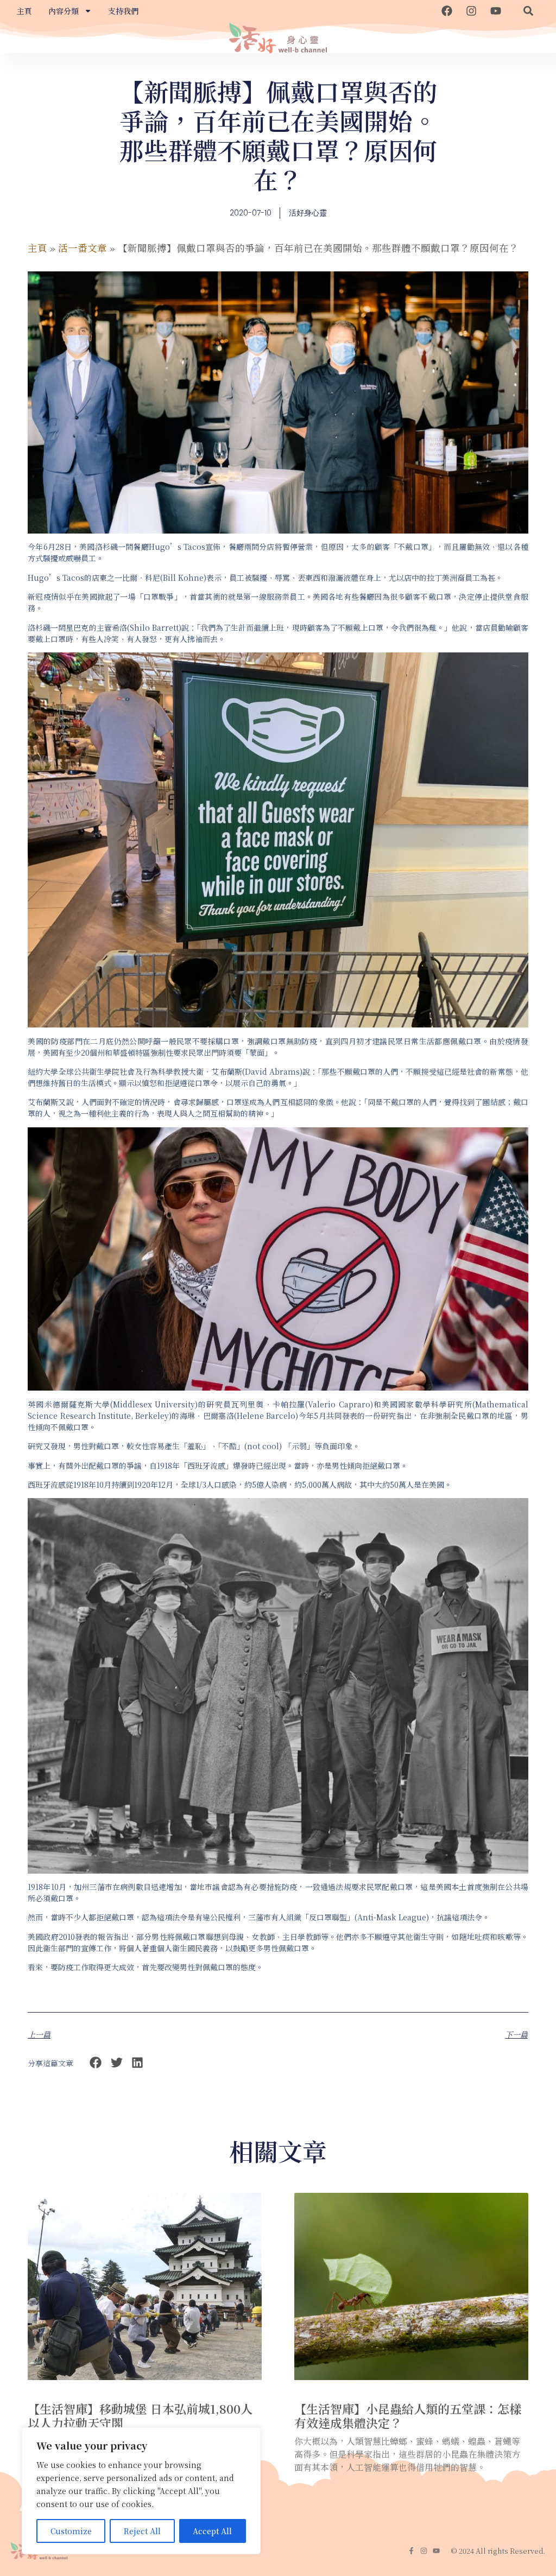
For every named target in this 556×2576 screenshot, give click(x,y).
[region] (141, 2491)
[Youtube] (496, 11)
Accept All (212, 2531)
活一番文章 (83, 248)
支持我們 (123, 11)
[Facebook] (447, 11)
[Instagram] (471, 11)
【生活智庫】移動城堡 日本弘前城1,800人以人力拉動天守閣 (140, 2416)
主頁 (24, 11)
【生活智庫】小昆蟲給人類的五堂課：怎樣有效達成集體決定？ (408, 2416)
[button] (528, 11)
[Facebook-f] (411, 2551)
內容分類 (64, 11)
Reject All (142, 2531)
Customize (71, 2531)
